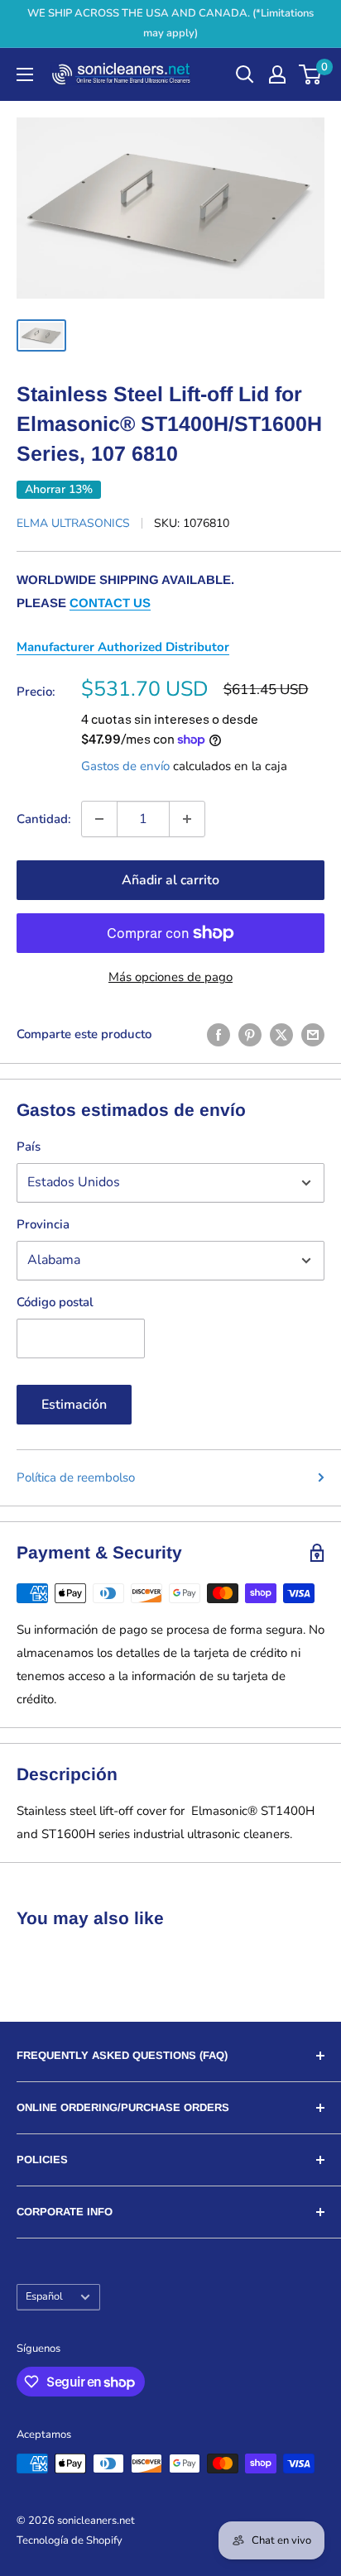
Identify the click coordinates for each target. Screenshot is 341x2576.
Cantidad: (44, 819)
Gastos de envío (125, 766)
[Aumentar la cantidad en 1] (187, 819)
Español (44, 2296)
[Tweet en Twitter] (281, 1034)
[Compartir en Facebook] (219, 1034)
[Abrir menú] (25, 74)
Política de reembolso (76, 1477)
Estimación (74, 1405)
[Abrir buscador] (245, 74)
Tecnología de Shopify (70, 2540)
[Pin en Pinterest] (250, 1034)
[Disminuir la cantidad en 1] (99, 819)
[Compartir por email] (313, 1034)
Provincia (43, 1224)
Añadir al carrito (170, 880)
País (29, 1147)
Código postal (55, 1302)
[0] (311, 74)
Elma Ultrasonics (73, 523)
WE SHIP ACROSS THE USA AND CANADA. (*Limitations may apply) (170, 23)
